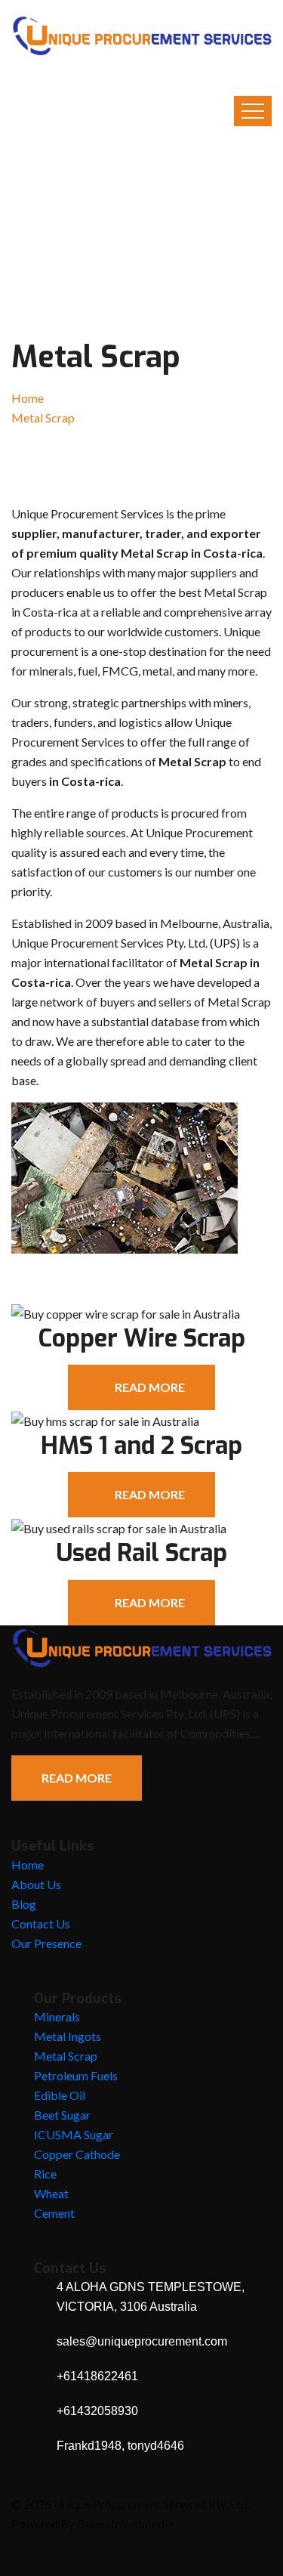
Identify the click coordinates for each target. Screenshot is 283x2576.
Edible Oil (60, 2095)
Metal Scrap (66, 2056)
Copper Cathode (77, 2154)
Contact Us (41, 1923)
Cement (54, 2213)
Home (28, 398)
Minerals (57, 2016)
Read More (77, 1778)
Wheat (51, 2193)
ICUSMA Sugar (74, 2134)
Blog (24, 1904)
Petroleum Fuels (76, 2075)
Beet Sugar (62, 2115)
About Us (36, 1884)
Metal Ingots (68, 2036)
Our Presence (46, 1943)
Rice (45, 2174)
